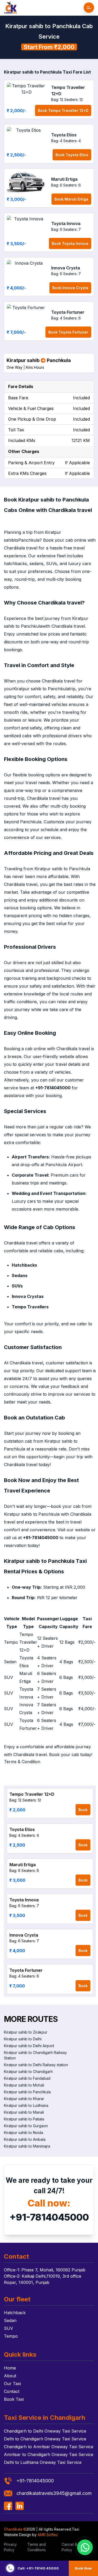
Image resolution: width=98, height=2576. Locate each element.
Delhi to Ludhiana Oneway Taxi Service (43, 2462)
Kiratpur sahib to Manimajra (27, 2146)
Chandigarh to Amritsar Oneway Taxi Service (49, 2447)
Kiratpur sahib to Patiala (24, 2119)
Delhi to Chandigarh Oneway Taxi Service (45, 2439)
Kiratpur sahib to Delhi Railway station (36, 2065)
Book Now (83, 2568)
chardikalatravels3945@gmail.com (54, 2493)
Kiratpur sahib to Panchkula (27, 2092)
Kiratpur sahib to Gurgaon (26, 2126)
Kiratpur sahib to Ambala (25, 2139)
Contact (12, 2391)
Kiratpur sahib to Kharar (24, 2099)
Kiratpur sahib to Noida (24, 2133)
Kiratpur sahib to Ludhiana (26, 2105)
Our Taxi (12, 2384)
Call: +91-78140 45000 (38, 2568)
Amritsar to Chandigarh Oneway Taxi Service (49, 2454)
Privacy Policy (10, 2547)
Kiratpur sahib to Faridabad (27, 2078)
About (10, 2376)
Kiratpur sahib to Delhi (23, 2039)
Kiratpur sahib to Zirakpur (26, 2032)
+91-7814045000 (49, 2217)
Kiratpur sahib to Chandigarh (28, 2072)
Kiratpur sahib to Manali (24, 2112)
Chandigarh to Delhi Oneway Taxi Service (45, 2431)
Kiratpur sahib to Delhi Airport (29, 2046)
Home (10, 2368)
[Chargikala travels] (10, 8)
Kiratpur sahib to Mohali (24, 2085)
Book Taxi (14, 2399)
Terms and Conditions (37, 2547)
